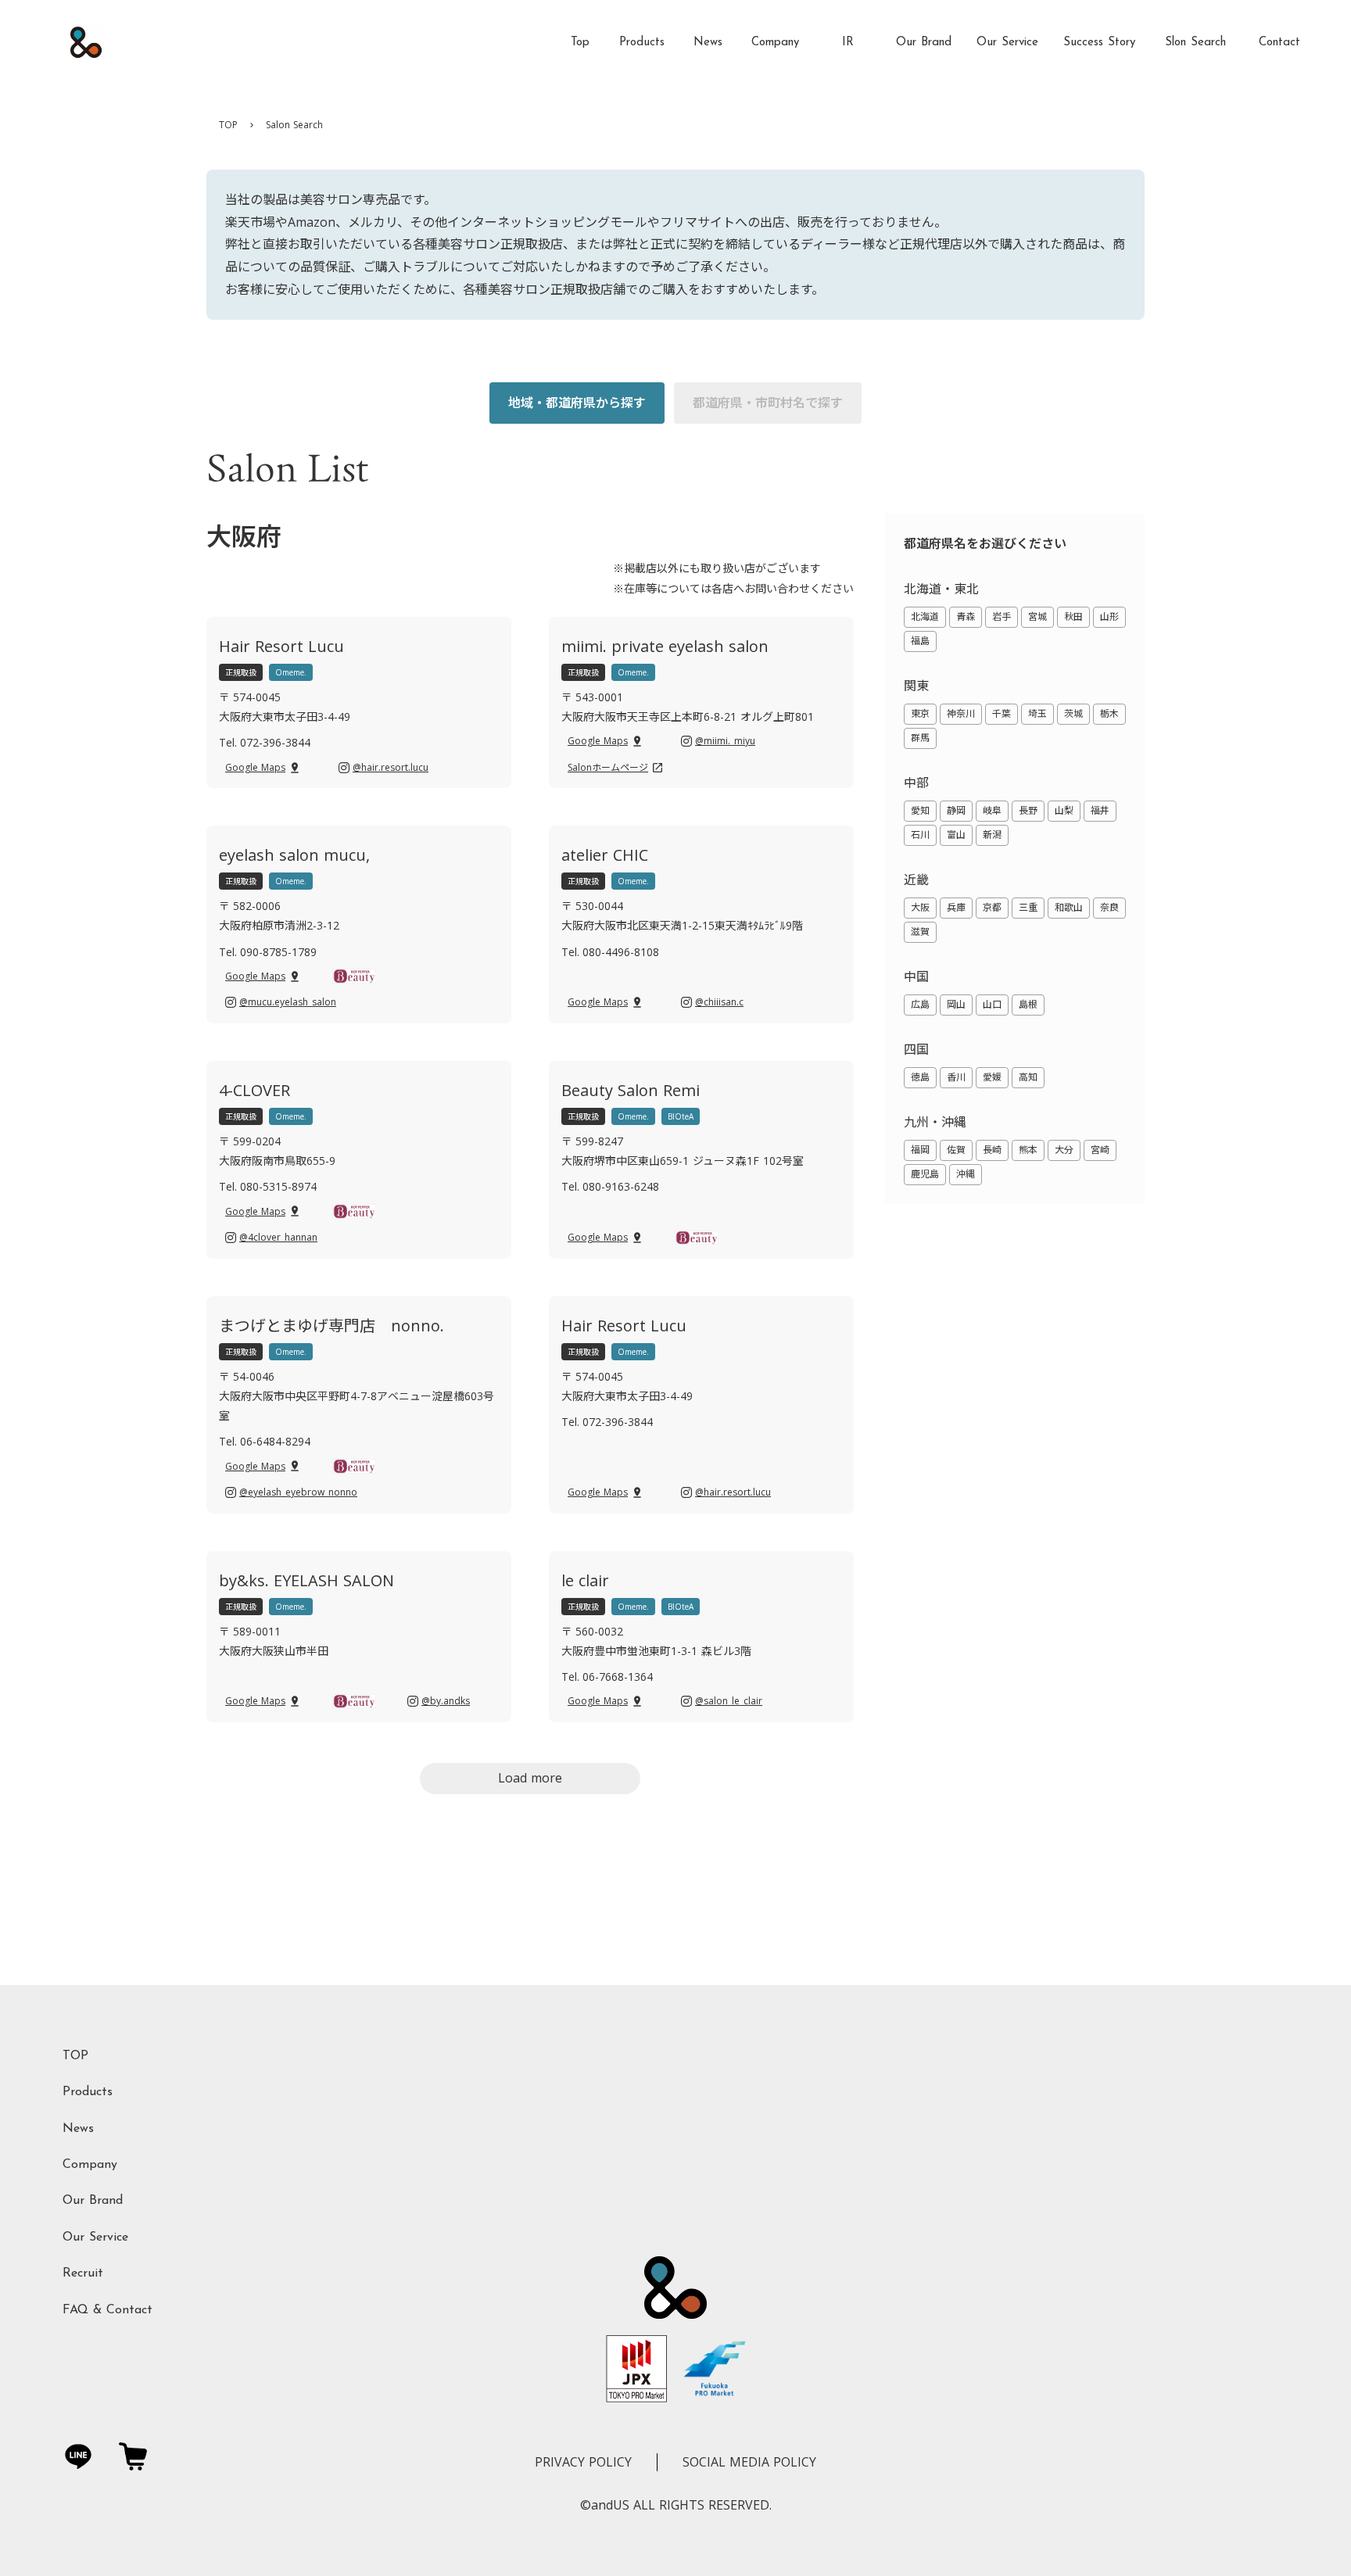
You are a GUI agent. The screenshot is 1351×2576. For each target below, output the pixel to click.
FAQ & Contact (108, 2310)
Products (88, 2092)
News (78, 2129)
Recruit (83, 2273)
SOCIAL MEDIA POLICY (749, 2462)
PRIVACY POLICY (583, 2462)
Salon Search (294, 125)
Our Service (95, 2237)
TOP (228, 125)
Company (90, 2165)
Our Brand (93, 2201)
